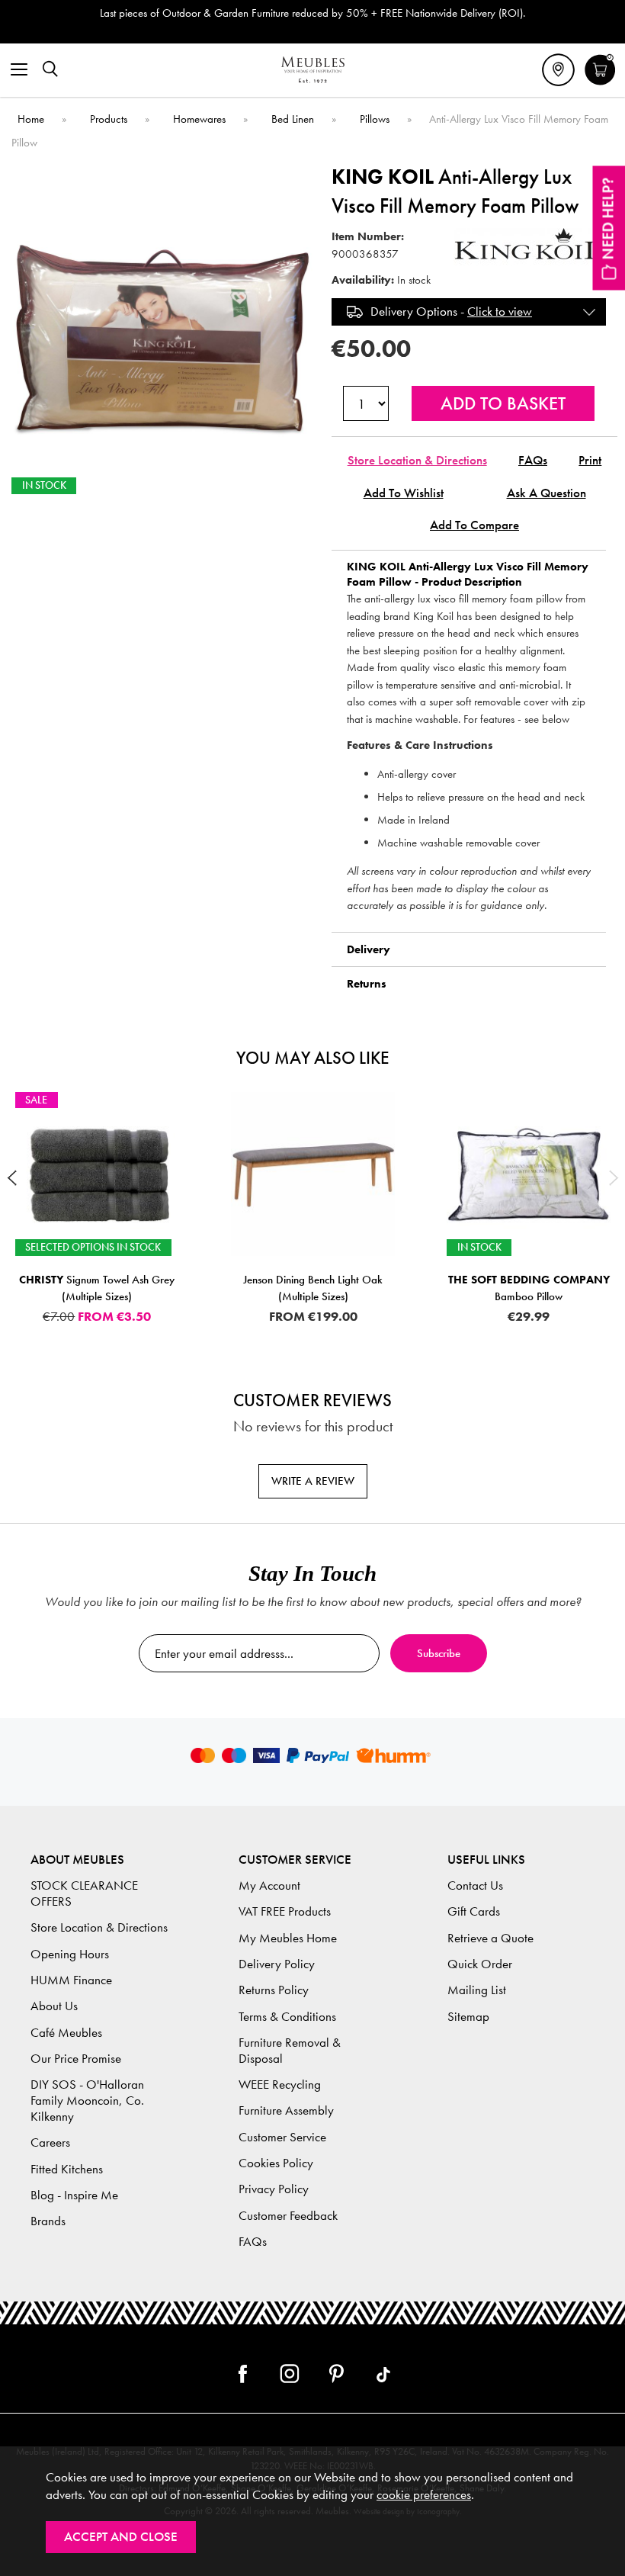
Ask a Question (546, 493)
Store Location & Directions (417, 460)
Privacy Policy (274, 2189)
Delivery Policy (277, 1964)
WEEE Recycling (280, 2085)
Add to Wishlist (404, 493)
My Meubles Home (288, 1938)
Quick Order (480, 1964)
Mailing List (477, 1990)
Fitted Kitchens (67, 2169)
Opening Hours (70, 1954)
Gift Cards (474, 1911)
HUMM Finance (71, 1980)
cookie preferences (424, 2495)
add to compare (474, 525)
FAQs (533, 460)
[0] (600, 83)
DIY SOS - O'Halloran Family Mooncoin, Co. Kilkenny (87, 2101)
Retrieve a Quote (490, 1938)
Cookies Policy (276, 2163)
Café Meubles (66, 2033)
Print (590, 460)
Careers (50, 2142)
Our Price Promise (76, 2059)
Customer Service (282, 2137)
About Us (54, 2006)
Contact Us (475, 1885)
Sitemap (468, 2017)
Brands (48, 2221)
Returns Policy (274, 1990)
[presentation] (11, 1178)
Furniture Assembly (286, 2110)
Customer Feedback (288, 2216)
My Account (269, 1885)
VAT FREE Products (285, 1911)
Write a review (313, 1481)
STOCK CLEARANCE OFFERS (84, 1893)
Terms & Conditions (287, 2017)
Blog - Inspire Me (74, 2195)
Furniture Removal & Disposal (290, 2051)
